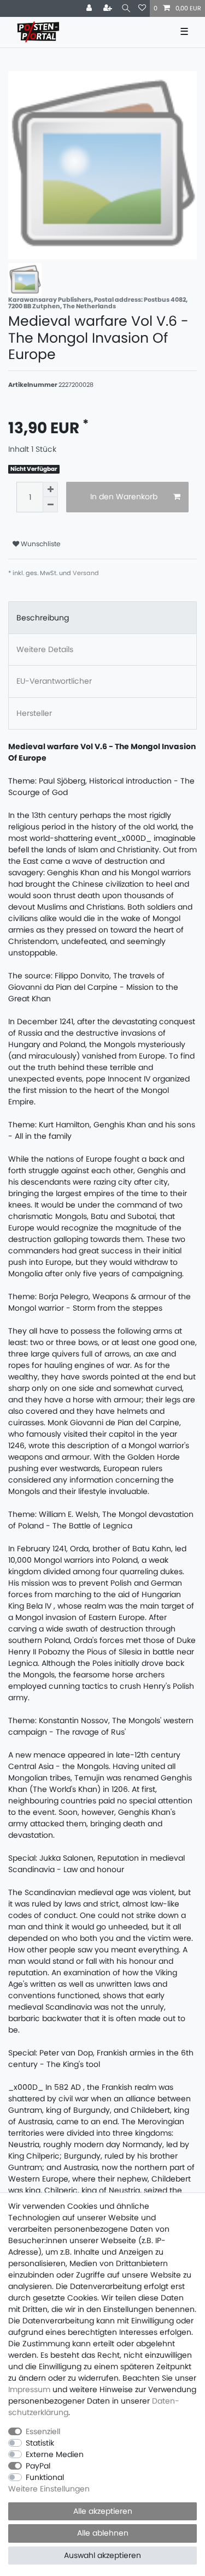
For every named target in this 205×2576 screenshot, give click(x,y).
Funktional (45, 2477)
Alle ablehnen (103, 2533)
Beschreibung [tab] (43, 618)
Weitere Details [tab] (45, 649)
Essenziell (43, 2431)
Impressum (29, 2389)
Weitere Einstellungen (49, 2489)
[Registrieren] (109, 8)
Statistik (40, 2443)
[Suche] (126, 8)
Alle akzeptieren (103, 2511)
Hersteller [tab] (34, 713)
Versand (86, 573)
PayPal (38, 2466)
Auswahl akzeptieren (102, 2555)
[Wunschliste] (142, 8)
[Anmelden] (90, 8)
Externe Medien (55, 2454)
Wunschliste (40, 544)
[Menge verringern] (50, 505)
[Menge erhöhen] (50, 489)
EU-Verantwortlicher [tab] (54, 681)
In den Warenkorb (124, 497)
